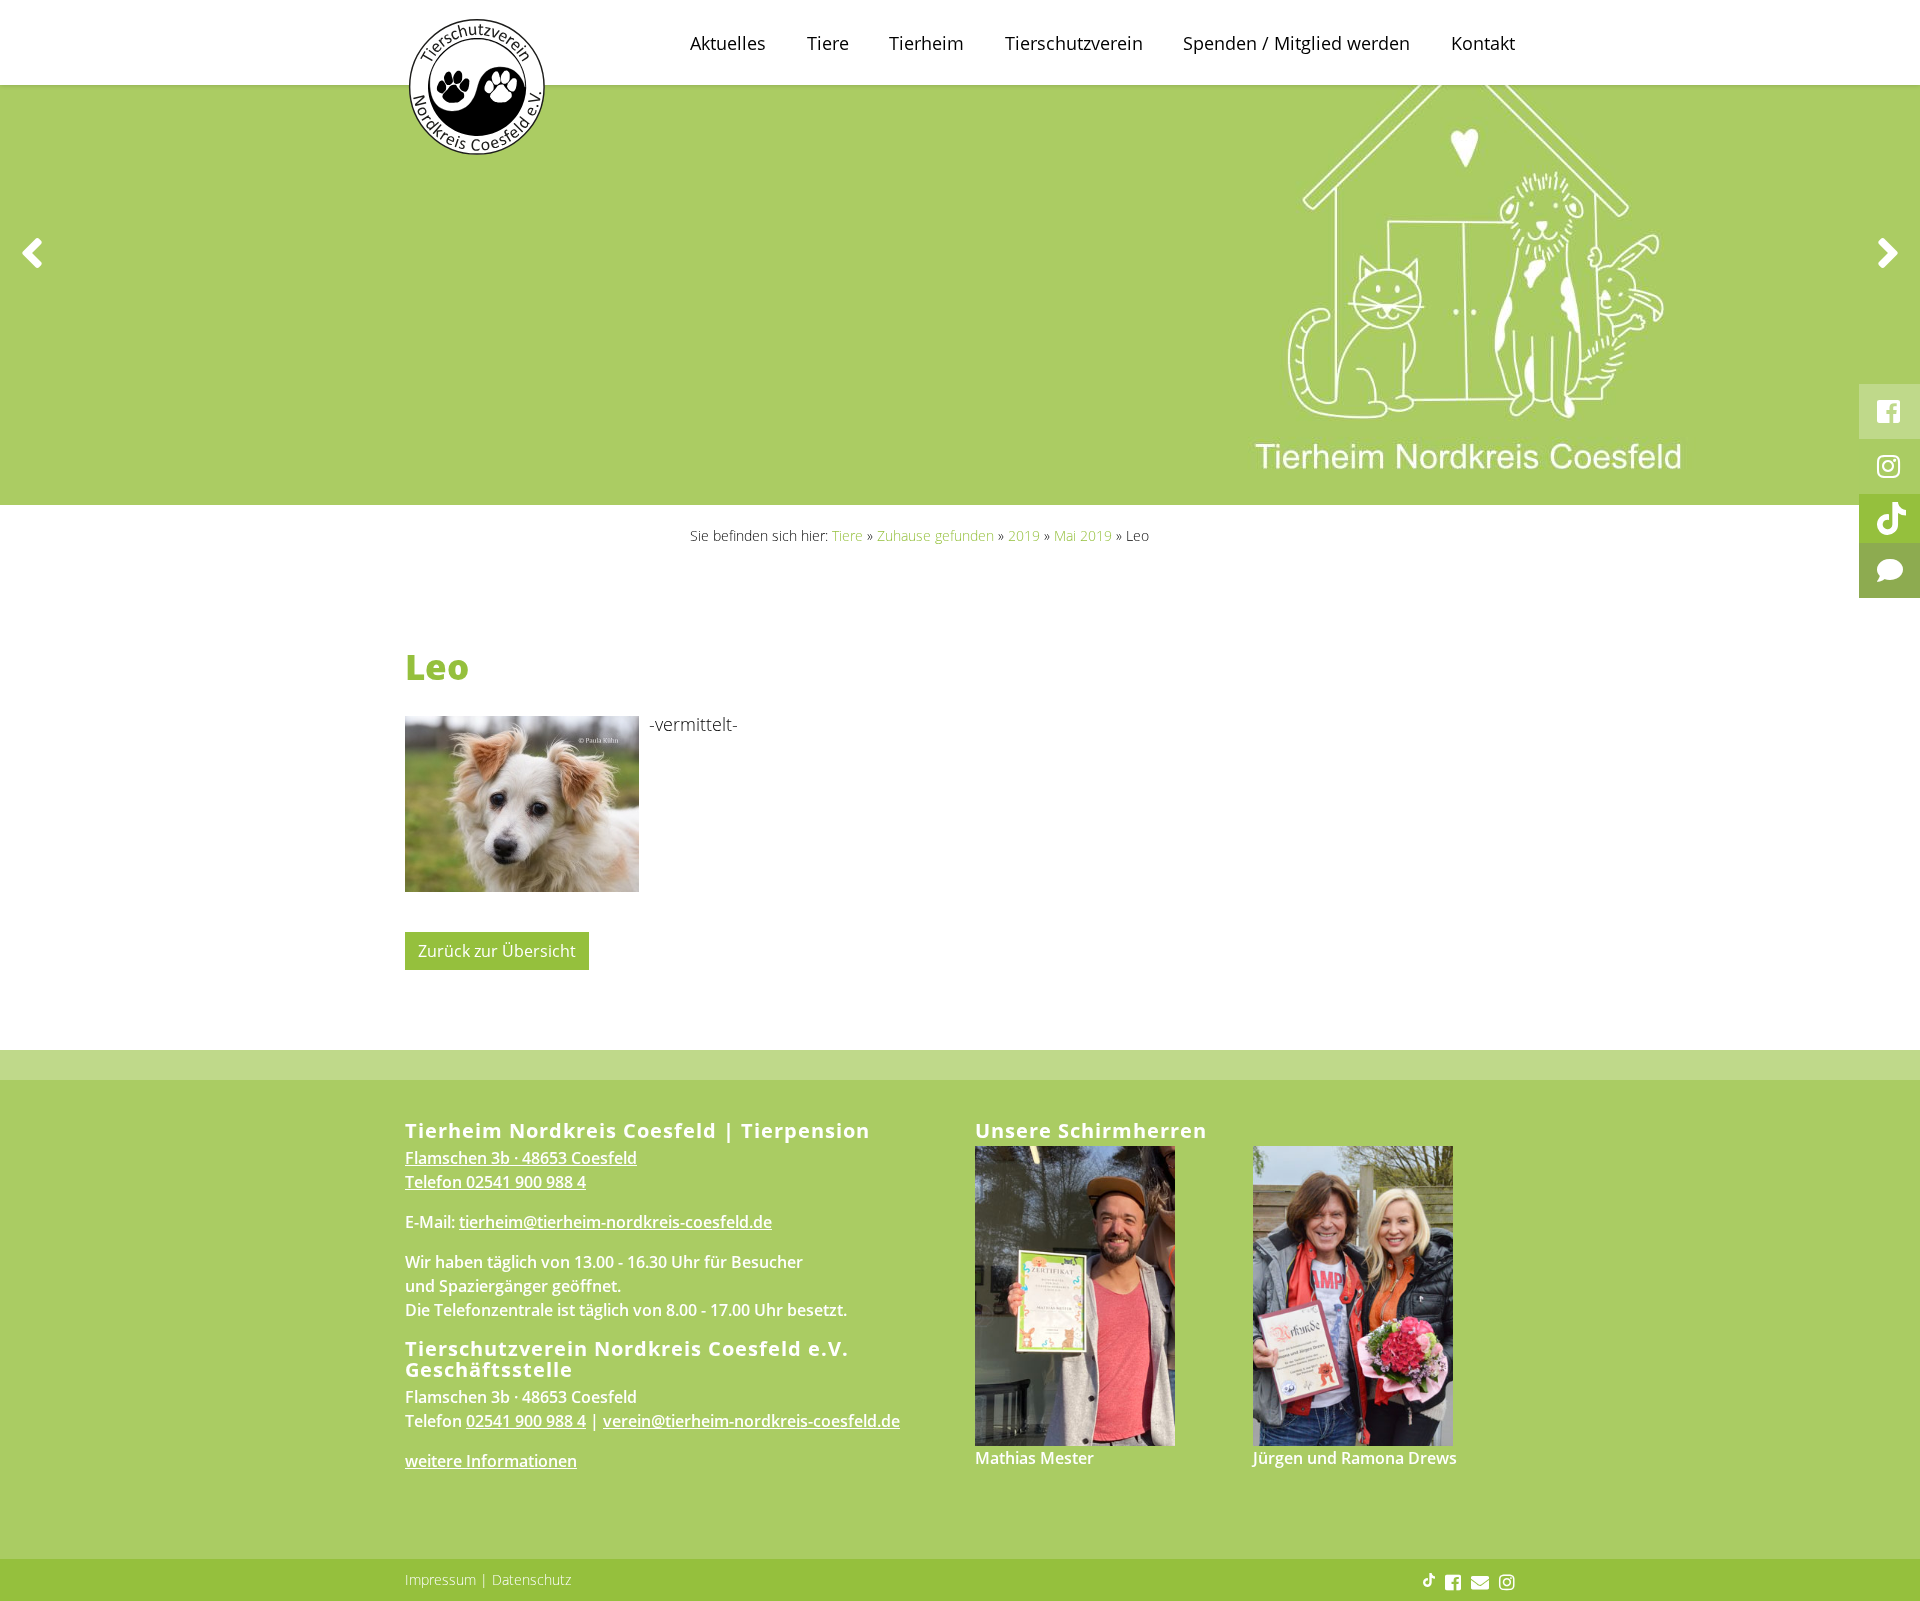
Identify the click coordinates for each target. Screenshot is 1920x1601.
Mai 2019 (1083, 535)
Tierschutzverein (1074, 43)
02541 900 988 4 (526, 1182)
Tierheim (926, 43)
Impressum (440, 1579)
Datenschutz (531, 1579)
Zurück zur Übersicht (497, 951)
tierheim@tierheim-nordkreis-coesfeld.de (615, 1222)
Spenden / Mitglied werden (1296, 43)
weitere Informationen (491, 1461)
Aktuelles (728, 43)
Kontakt (1483, 43)
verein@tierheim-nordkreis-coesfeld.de (751, 1421)
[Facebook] (1889, 411)
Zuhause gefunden (935, 535)
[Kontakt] (1889, 570)
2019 (1024, 535)
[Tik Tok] (1889, 518)
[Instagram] (1889, 466)
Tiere (828, 43)
